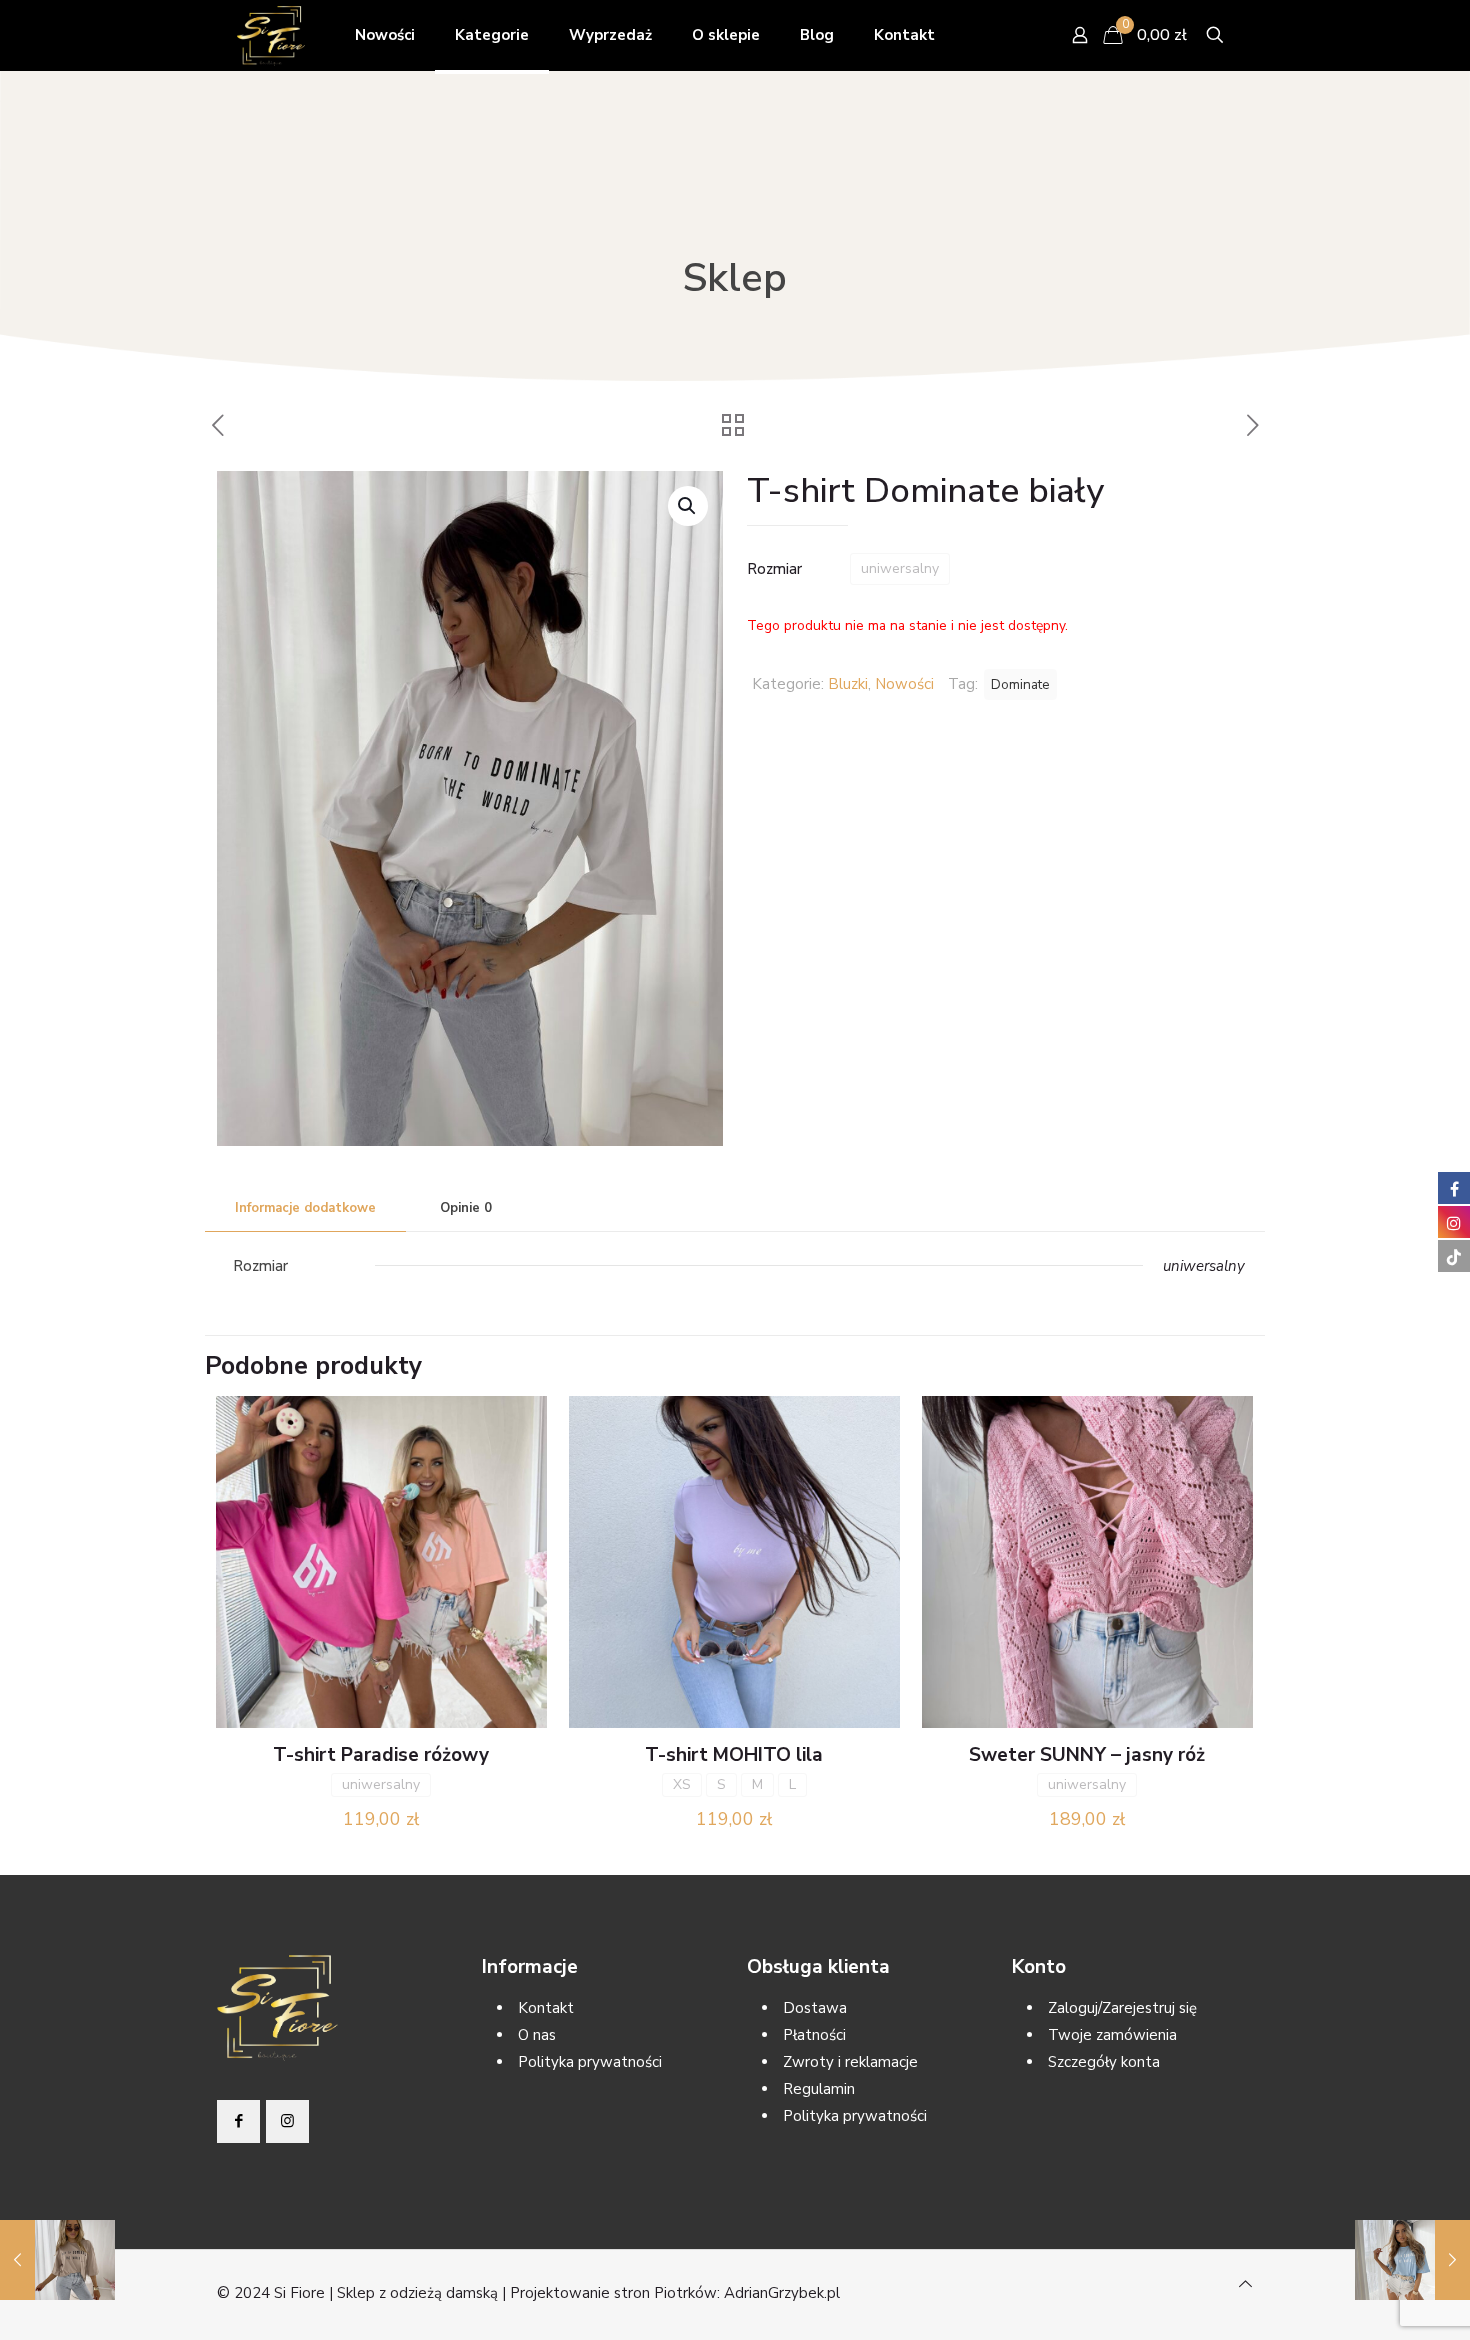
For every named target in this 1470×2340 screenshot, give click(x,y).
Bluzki (848, 684)
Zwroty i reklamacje (850, 2062)
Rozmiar (774, 569)
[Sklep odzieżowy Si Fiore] (271, 35)
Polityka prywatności (590, 2062)
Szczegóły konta (1104, 2062)
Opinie (466, 1208)
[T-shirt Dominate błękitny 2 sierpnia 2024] (1412, 2260)
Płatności (814, 2035)
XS (682, 1784)
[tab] (305, 1208)
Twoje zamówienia (1112, 2035)
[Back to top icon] (1245, 2284)
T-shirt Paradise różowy (381, 1755)
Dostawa (815, 2008)
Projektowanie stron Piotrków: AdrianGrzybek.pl (675, 2293)
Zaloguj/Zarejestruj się (1122, 2008)
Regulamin (819, 2089)
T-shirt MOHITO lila (734, 1755)
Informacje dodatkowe (305, 1208)
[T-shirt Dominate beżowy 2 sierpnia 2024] (57, 2260)
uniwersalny (900, 568)
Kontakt (546, 2008)
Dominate (1020, 684)
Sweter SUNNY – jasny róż (1087, 1755)
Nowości (904, 684)
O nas (537, 2035)
